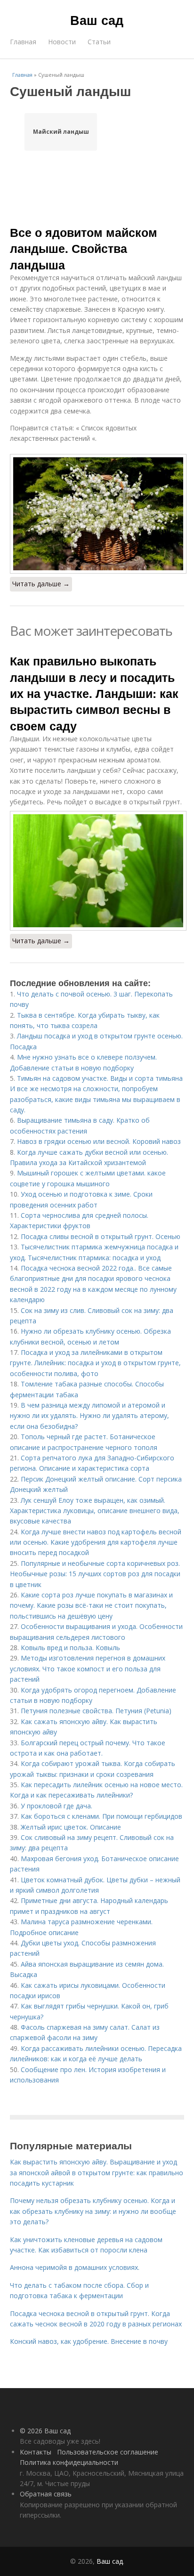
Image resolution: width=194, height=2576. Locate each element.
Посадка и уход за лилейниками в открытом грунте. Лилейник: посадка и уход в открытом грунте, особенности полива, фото (95, 1363)
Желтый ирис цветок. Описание (71, 1827)
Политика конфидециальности (69, 2462)
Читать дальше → (41, 584)
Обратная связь (46, 2494)
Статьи (99, 42)
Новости (62, 42)
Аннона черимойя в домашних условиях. (75, 2267)
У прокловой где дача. (57, 1806)
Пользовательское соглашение (108, 2452)
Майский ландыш (61, 132)
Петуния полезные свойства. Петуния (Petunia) (96, 1711)
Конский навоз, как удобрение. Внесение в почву (89, 2341)
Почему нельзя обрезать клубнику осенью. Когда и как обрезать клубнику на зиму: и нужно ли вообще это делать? (93, 2211)
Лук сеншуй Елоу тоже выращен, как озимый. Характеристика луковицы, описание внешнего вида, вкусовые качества (95, 1511)
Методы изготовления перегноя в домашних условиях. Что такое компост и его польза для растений (88, 1669)
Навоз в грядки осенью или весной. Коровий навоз (99, 1141)
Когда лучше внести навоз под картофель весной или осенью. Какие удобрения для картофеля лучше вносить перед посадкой (96, 1542)
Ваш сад (97, 20)
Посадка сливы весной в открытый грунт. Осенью (101, 1236)
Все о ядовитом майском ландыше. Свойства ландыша (84, 248)
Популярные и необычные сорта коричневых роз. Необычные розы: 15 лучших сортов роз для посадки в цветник (95, 1574)
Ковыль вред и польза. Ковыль (70, 1648)
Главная (23, 42)
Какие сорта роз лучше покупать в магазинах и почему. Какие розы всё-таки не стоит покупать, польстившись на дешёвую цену (91, 1605)
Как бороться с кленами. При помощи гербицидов (101, 1816)
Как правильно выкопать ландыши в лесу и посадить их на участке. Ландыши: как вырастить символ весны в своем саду (94, 693)
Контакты (36, 2452)
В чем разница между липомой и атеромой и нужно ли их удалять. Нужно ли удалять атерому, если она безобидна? (89, 1416)
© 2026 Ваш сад (45, 2431)
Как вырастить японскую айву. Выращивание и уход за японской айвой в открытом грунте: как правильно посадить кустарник (97, 2172)
